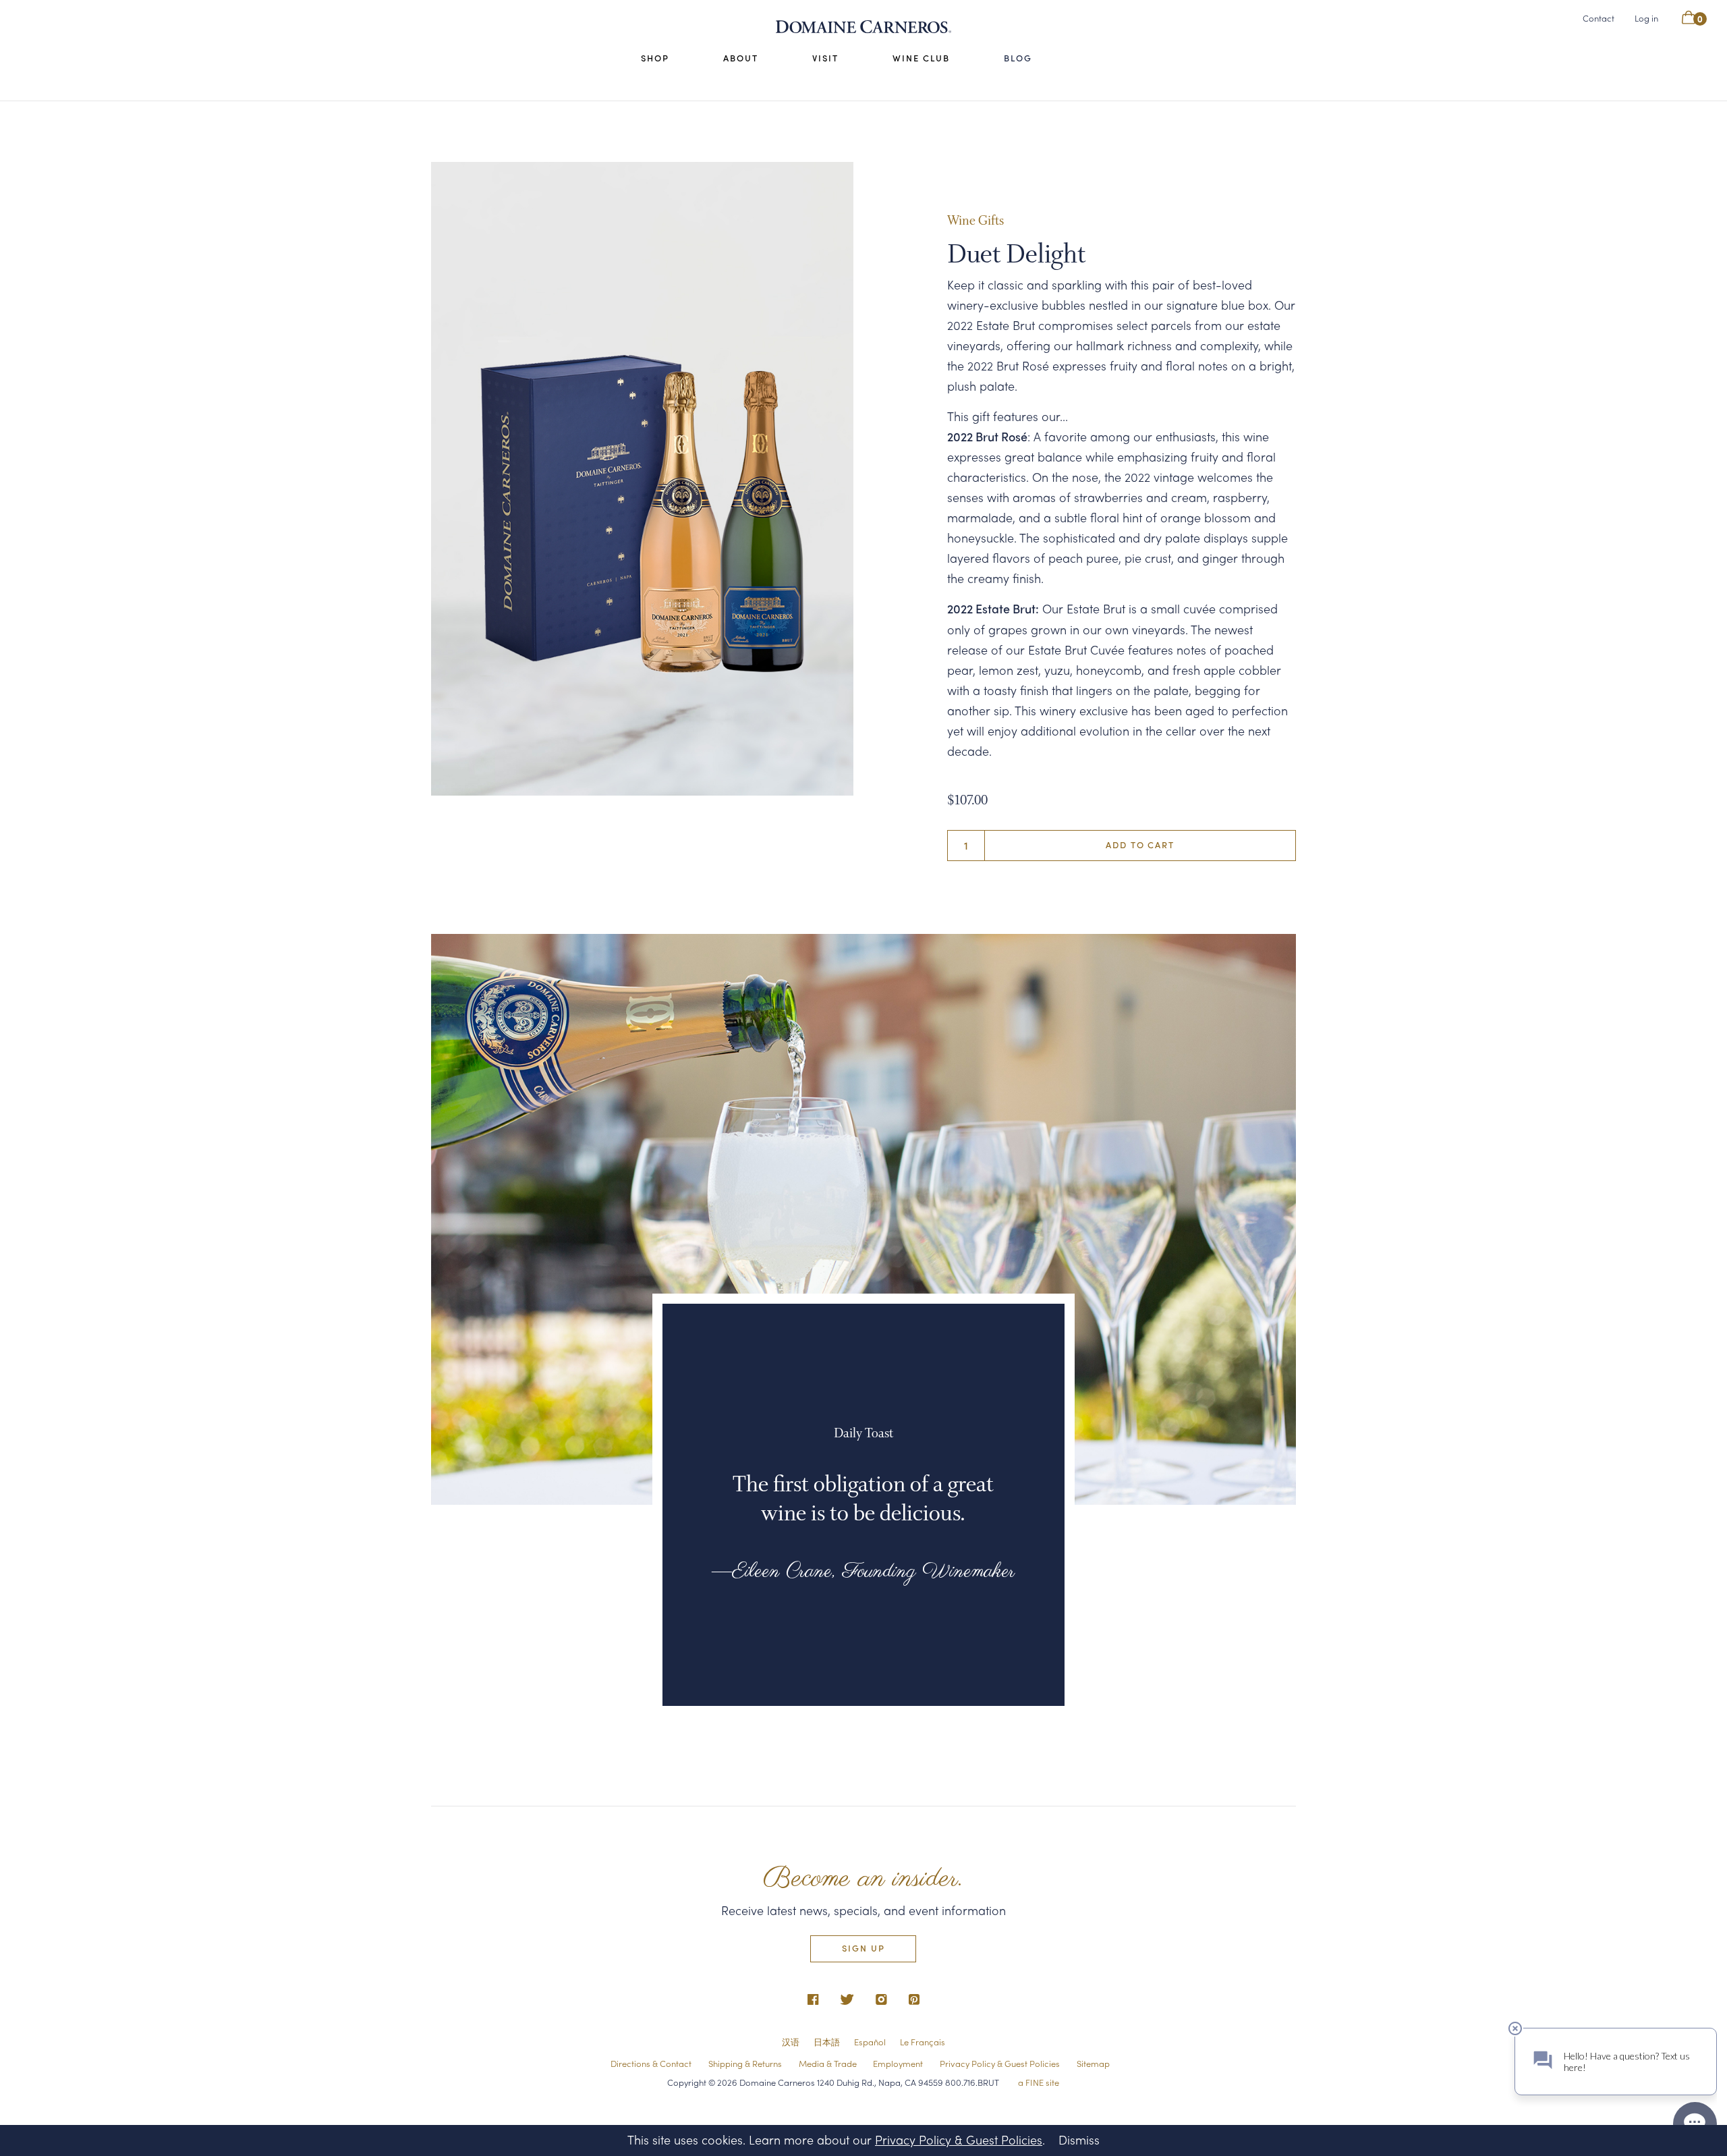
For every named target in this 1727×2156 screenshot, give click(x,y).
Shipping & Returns (745, 2063)
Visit (825, 58)
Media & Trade (828, 2063)
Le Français (923, 2042)
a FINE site (1039, 2082)
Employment (898, 2063)
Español (870, 2042)
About (741, 58)
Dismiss (1079, 2139)
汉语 (791, 2042)
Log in (1646, 17)
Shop (655, 58)
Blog (1018, 58)
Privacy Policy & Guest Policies (1000, 2063)
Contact (1598, 18)
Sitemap (1093, 2063)
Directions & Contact (651, 2063)
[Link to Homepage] (863, 27)
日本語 (827, 2042)
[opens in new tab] (813, 2000)
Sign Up (863, 1948)
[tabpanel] (642, 479)
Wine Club (921, 58)
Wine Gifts (975, 222)
